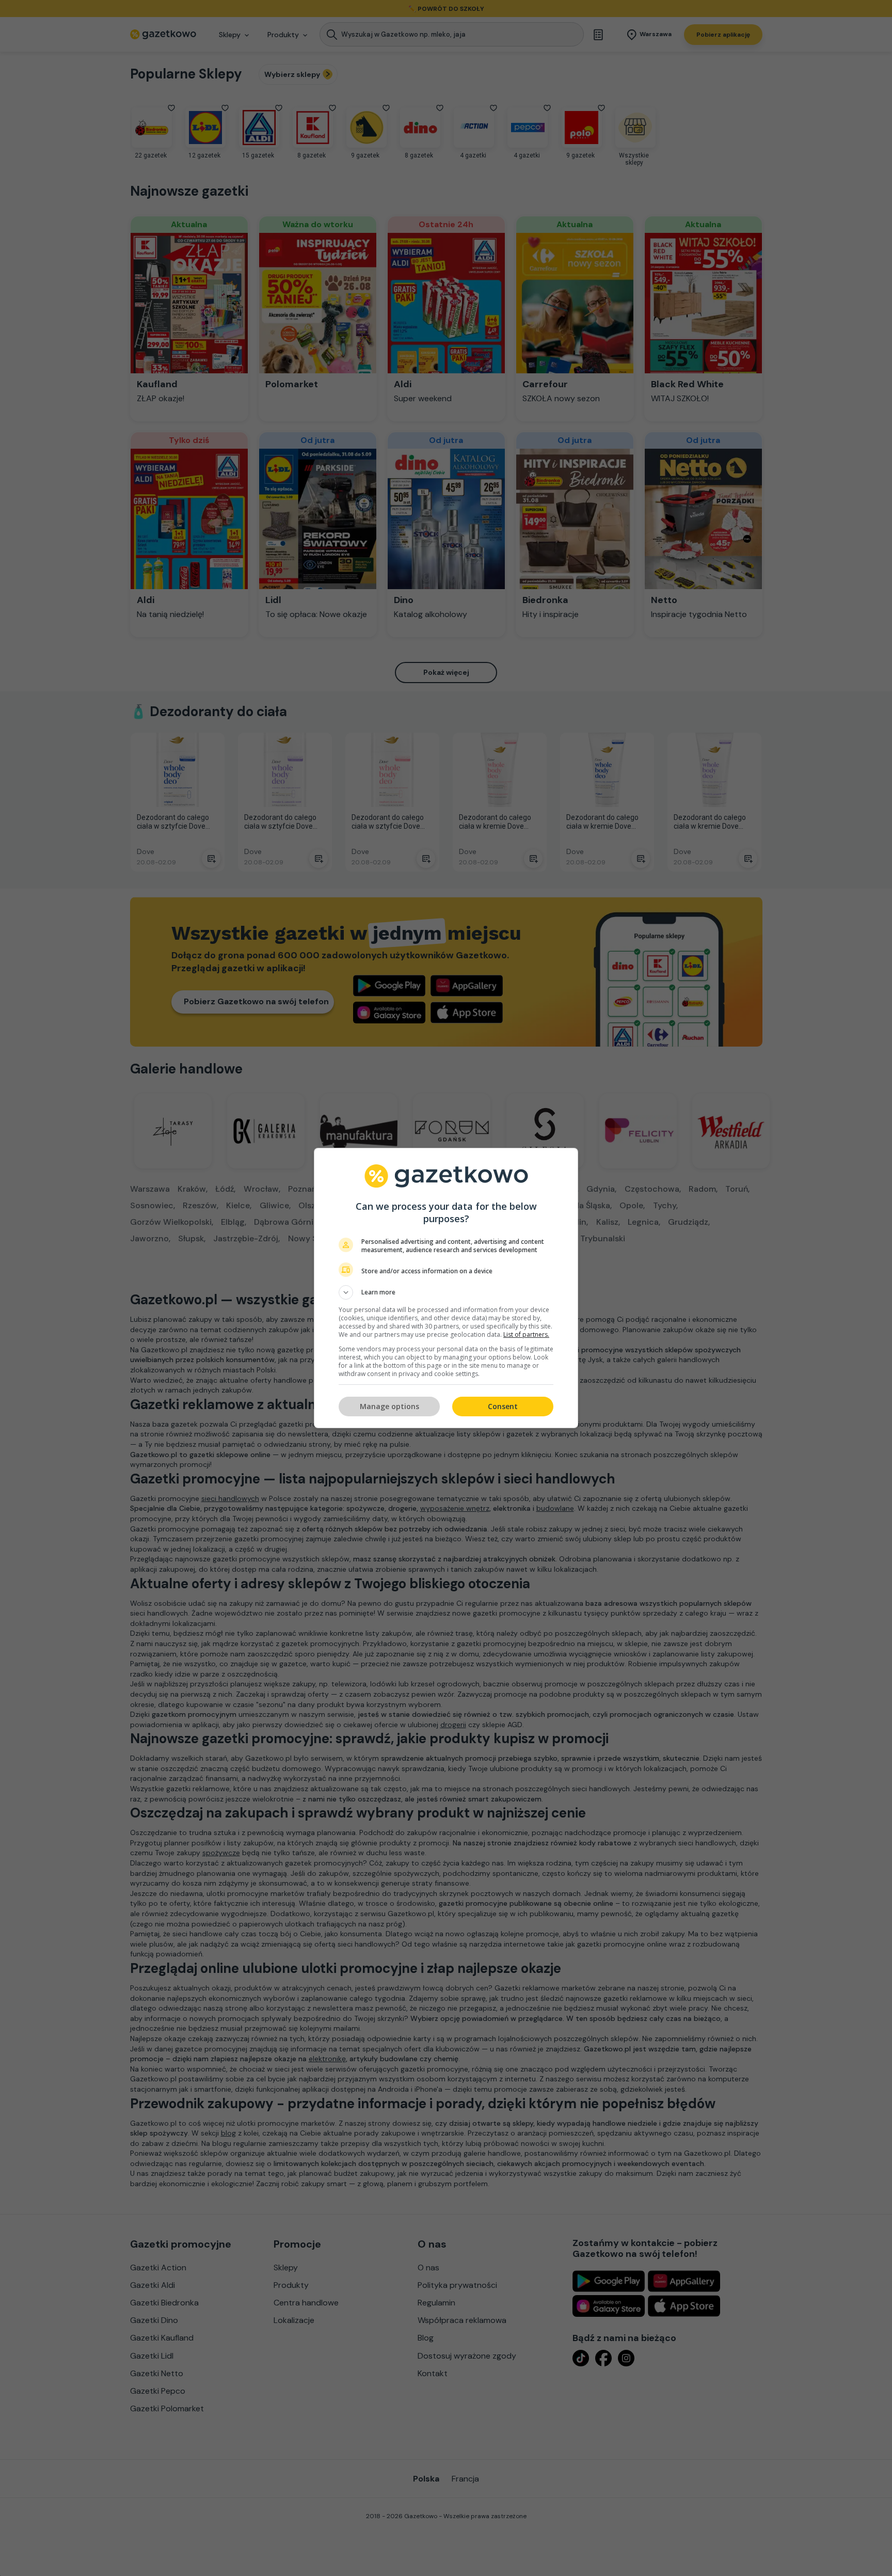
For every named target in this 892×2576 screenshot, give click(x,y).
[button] (446, 1292)
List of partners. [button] (526, 1334)
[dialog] (446, 1288)
